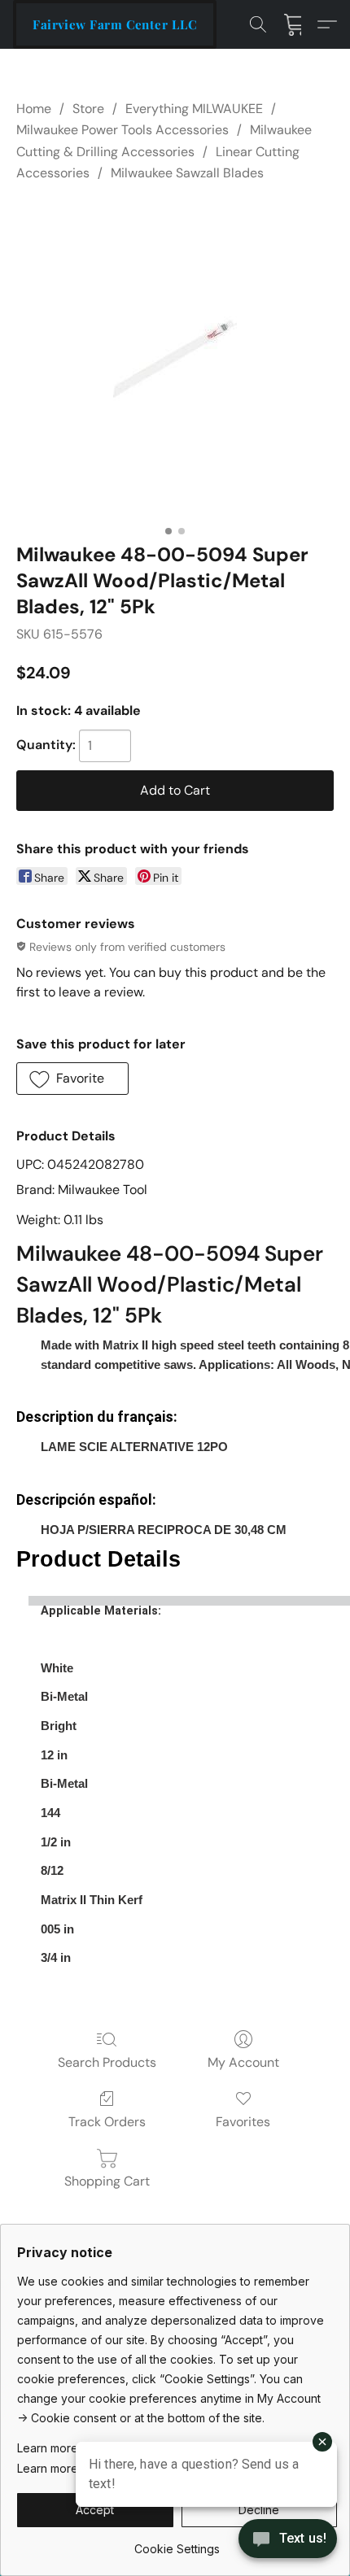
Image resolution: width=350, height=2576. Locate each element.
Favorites (243, 2122)
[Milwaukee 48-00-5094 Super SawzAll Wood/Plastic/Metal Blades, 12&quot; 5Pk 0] (175, 359)
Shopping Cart (107, 2181)
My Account (243, 2062)
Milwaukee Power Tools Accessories (122, 130)
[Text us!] (288, 2540)
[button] (115, 24)
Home (34, 109)
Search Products (107, 2062)
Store (88, 109)
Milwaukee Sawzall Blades (187, 173)
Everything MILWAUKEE (194, 109)
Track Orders (107, 2122)
